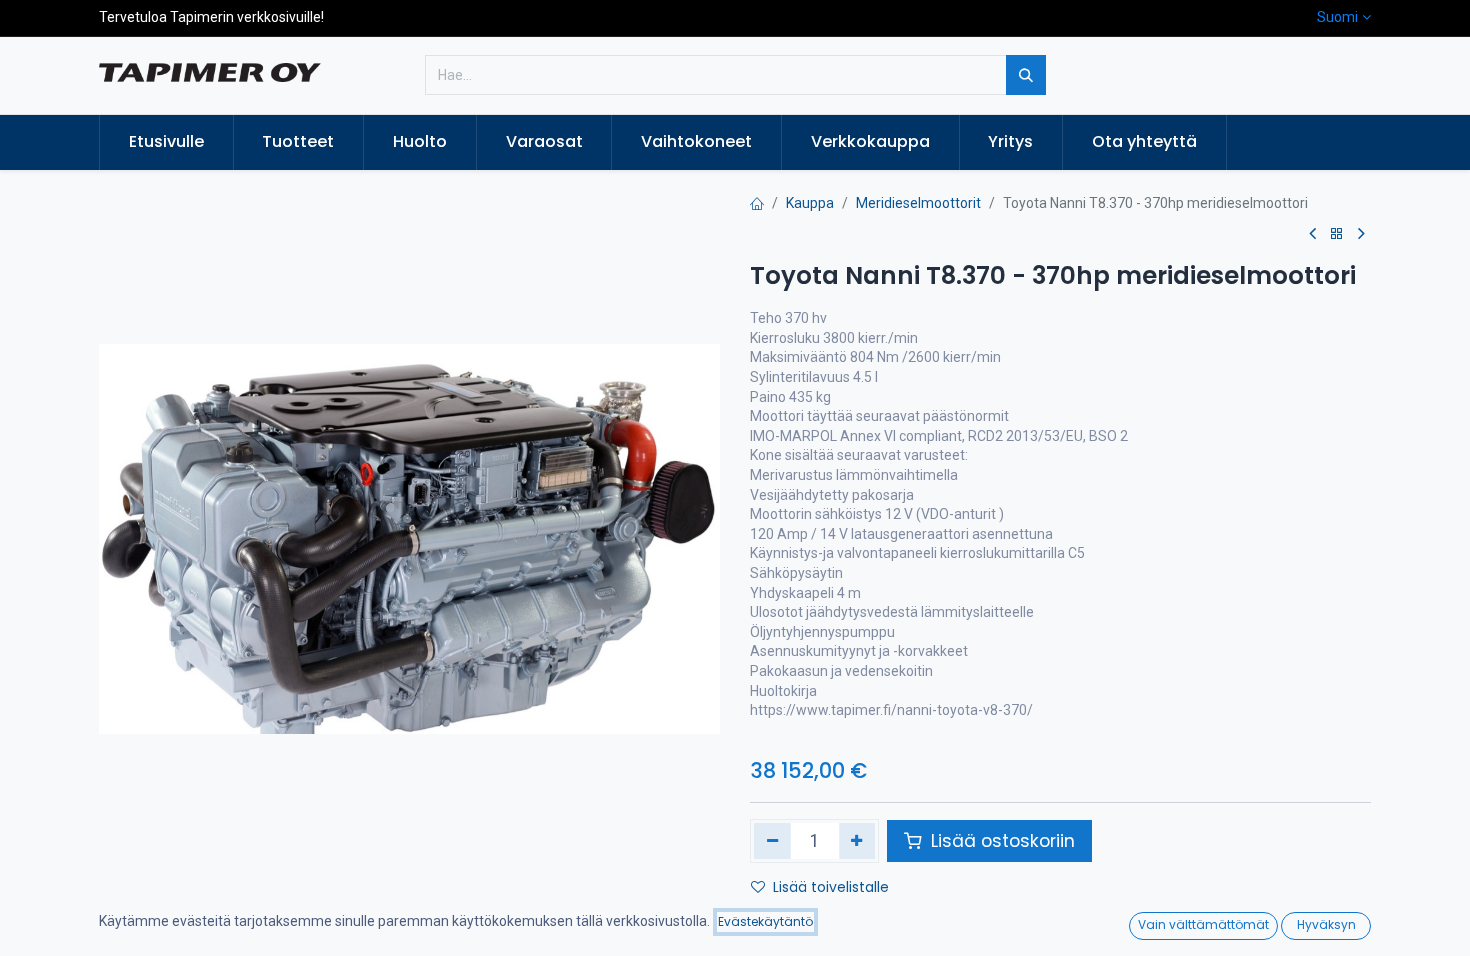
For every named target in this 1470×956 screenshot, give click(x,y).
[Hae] (1026, 75)
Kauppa (810, 203)
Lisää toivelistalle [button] (831, 887)
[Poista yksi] (772, 841)
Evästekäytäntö (765, 921)
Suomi (1337, 17)
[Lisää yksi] (857, 841)
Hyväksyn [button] (1326, 924)
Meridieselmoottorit (918, 203)
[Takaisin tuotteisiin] (1337, 234)
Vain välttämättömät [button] (1203, 924)
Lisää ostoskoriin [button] (1000, 841)
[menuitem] (166, 142)
